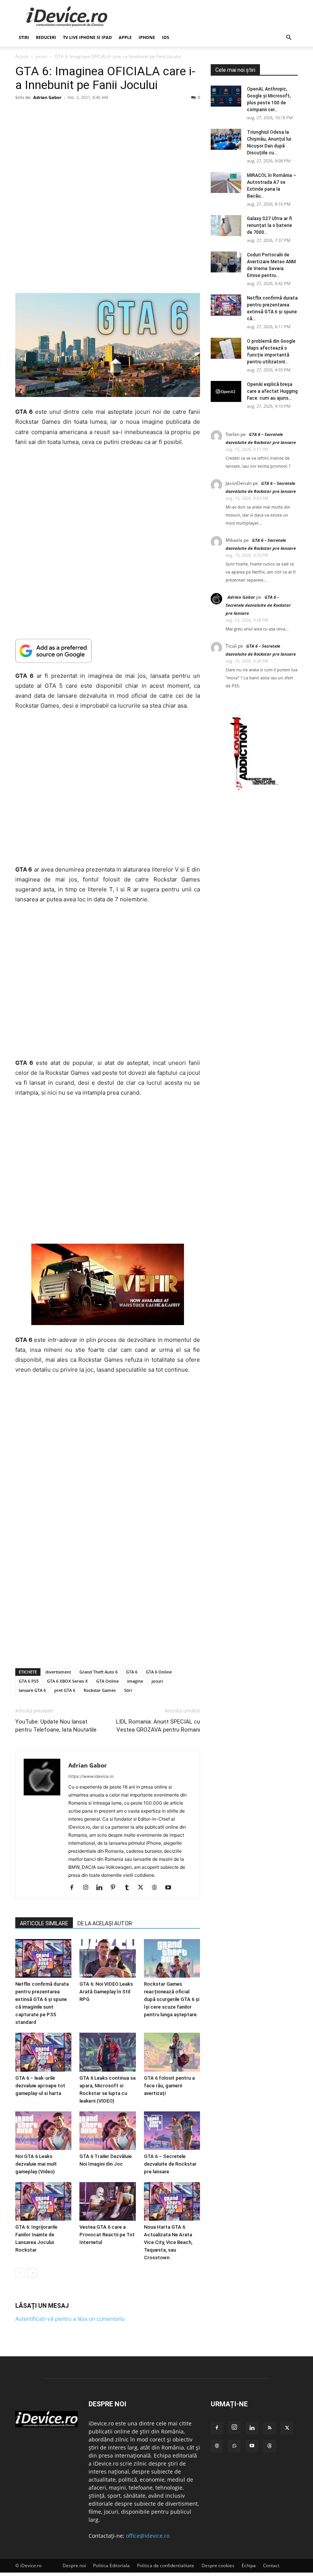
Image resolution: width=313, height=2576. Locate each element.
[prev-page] (20, 2273)
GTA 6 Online (159, 1672)
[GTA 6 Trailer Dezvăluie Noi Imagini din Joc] (107, 2131)
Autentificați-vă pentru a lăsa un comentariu (70, 2319)
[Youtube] (171, 1888)
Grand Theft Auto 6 (98, 1672)
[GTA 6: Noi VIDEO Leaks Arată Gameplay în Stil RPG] (107, 1958)
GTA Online (107, 1681)
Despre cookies (218, 2565)
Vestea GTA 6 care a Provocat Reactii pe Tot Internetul (107, 2235)
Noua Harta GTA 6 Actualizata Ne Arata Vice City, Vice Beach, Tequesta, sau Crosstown (168, 2243)
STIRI (24, 37)
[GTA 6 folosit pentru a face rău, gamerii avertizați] (172, 2052)
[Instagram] (88, 1888)
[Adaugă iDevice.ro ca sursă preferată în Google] (108, 651)
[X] (143, 1888)
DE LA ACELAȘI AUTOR (105, 1923)
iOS (165, 37)
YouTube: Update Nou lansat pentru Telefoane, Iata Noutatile (56, 1726)
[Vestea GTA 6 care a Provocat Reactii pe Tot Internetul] (107, 2201)
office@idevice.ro (148, 2536)
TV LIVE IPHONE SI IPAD (87, 37)
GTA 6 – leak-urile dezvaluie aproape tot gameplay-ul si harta (40, 2086)
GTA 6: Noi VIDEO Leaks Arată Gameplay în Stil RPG (106, 1992)
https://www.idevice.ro (91, 1776)
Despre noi (74, 2565)
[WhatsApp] (234, 2446)
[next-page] (32, 2273)
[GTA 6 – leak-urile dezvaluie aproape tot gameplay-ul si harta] (43, 2052)
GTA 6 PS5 (29, 1681)
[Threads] (269, 2446)
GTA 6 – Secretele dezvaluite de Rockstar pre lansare (170, 2164)
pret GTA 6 (65, 1690)
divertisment (58, 1672)
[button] (289, 38)
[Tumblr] (130, 1888)
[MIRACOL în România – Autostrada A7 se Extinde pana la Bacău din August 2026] (226, 182)
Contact (271, 2565)
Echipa (249, 2565)
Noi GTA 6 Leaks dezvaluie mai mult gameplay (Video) (36, 2164)
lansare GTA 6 (32, 1690)
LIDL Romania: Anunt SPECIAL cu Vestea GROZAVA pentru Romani (158, 1726)
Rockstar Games (100, 1690)
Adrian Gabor (47, 97)
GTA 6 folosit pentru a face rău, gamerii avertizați (169, 2086)
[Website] (157, 1888)
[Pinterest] (116, 1888)
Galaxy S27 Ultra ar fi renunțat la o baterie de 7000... (269, 225)
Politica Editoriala (111, 2565)
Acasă (22, 56)
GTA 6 (132, 1672)
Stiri (128, 1690)
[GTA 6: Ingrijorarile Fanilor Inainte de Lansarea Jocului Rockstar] (43, 2201)
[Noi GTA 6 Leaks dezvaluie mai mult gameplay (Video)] (43, 2131)
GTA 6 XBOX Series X (67, 1681)
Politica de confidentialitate (166, 2565)
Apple (125, 37)
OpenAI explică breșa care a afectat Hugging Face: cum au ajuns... (272, 391)
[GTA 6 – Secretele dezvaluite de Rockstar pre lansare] (172, 2131)
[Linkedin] (102, 1888)
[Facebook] (75, 1888)
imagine (135, 1681)
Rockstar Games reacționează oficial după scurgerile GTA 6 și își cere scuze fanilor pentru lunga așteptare (172, 2000)
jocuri (41, 56)
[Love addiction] (254, 790)
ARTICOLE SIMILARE (44, 1923)
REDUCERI (46, 37)
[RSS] (269, 2428)
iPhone (147, 37)
